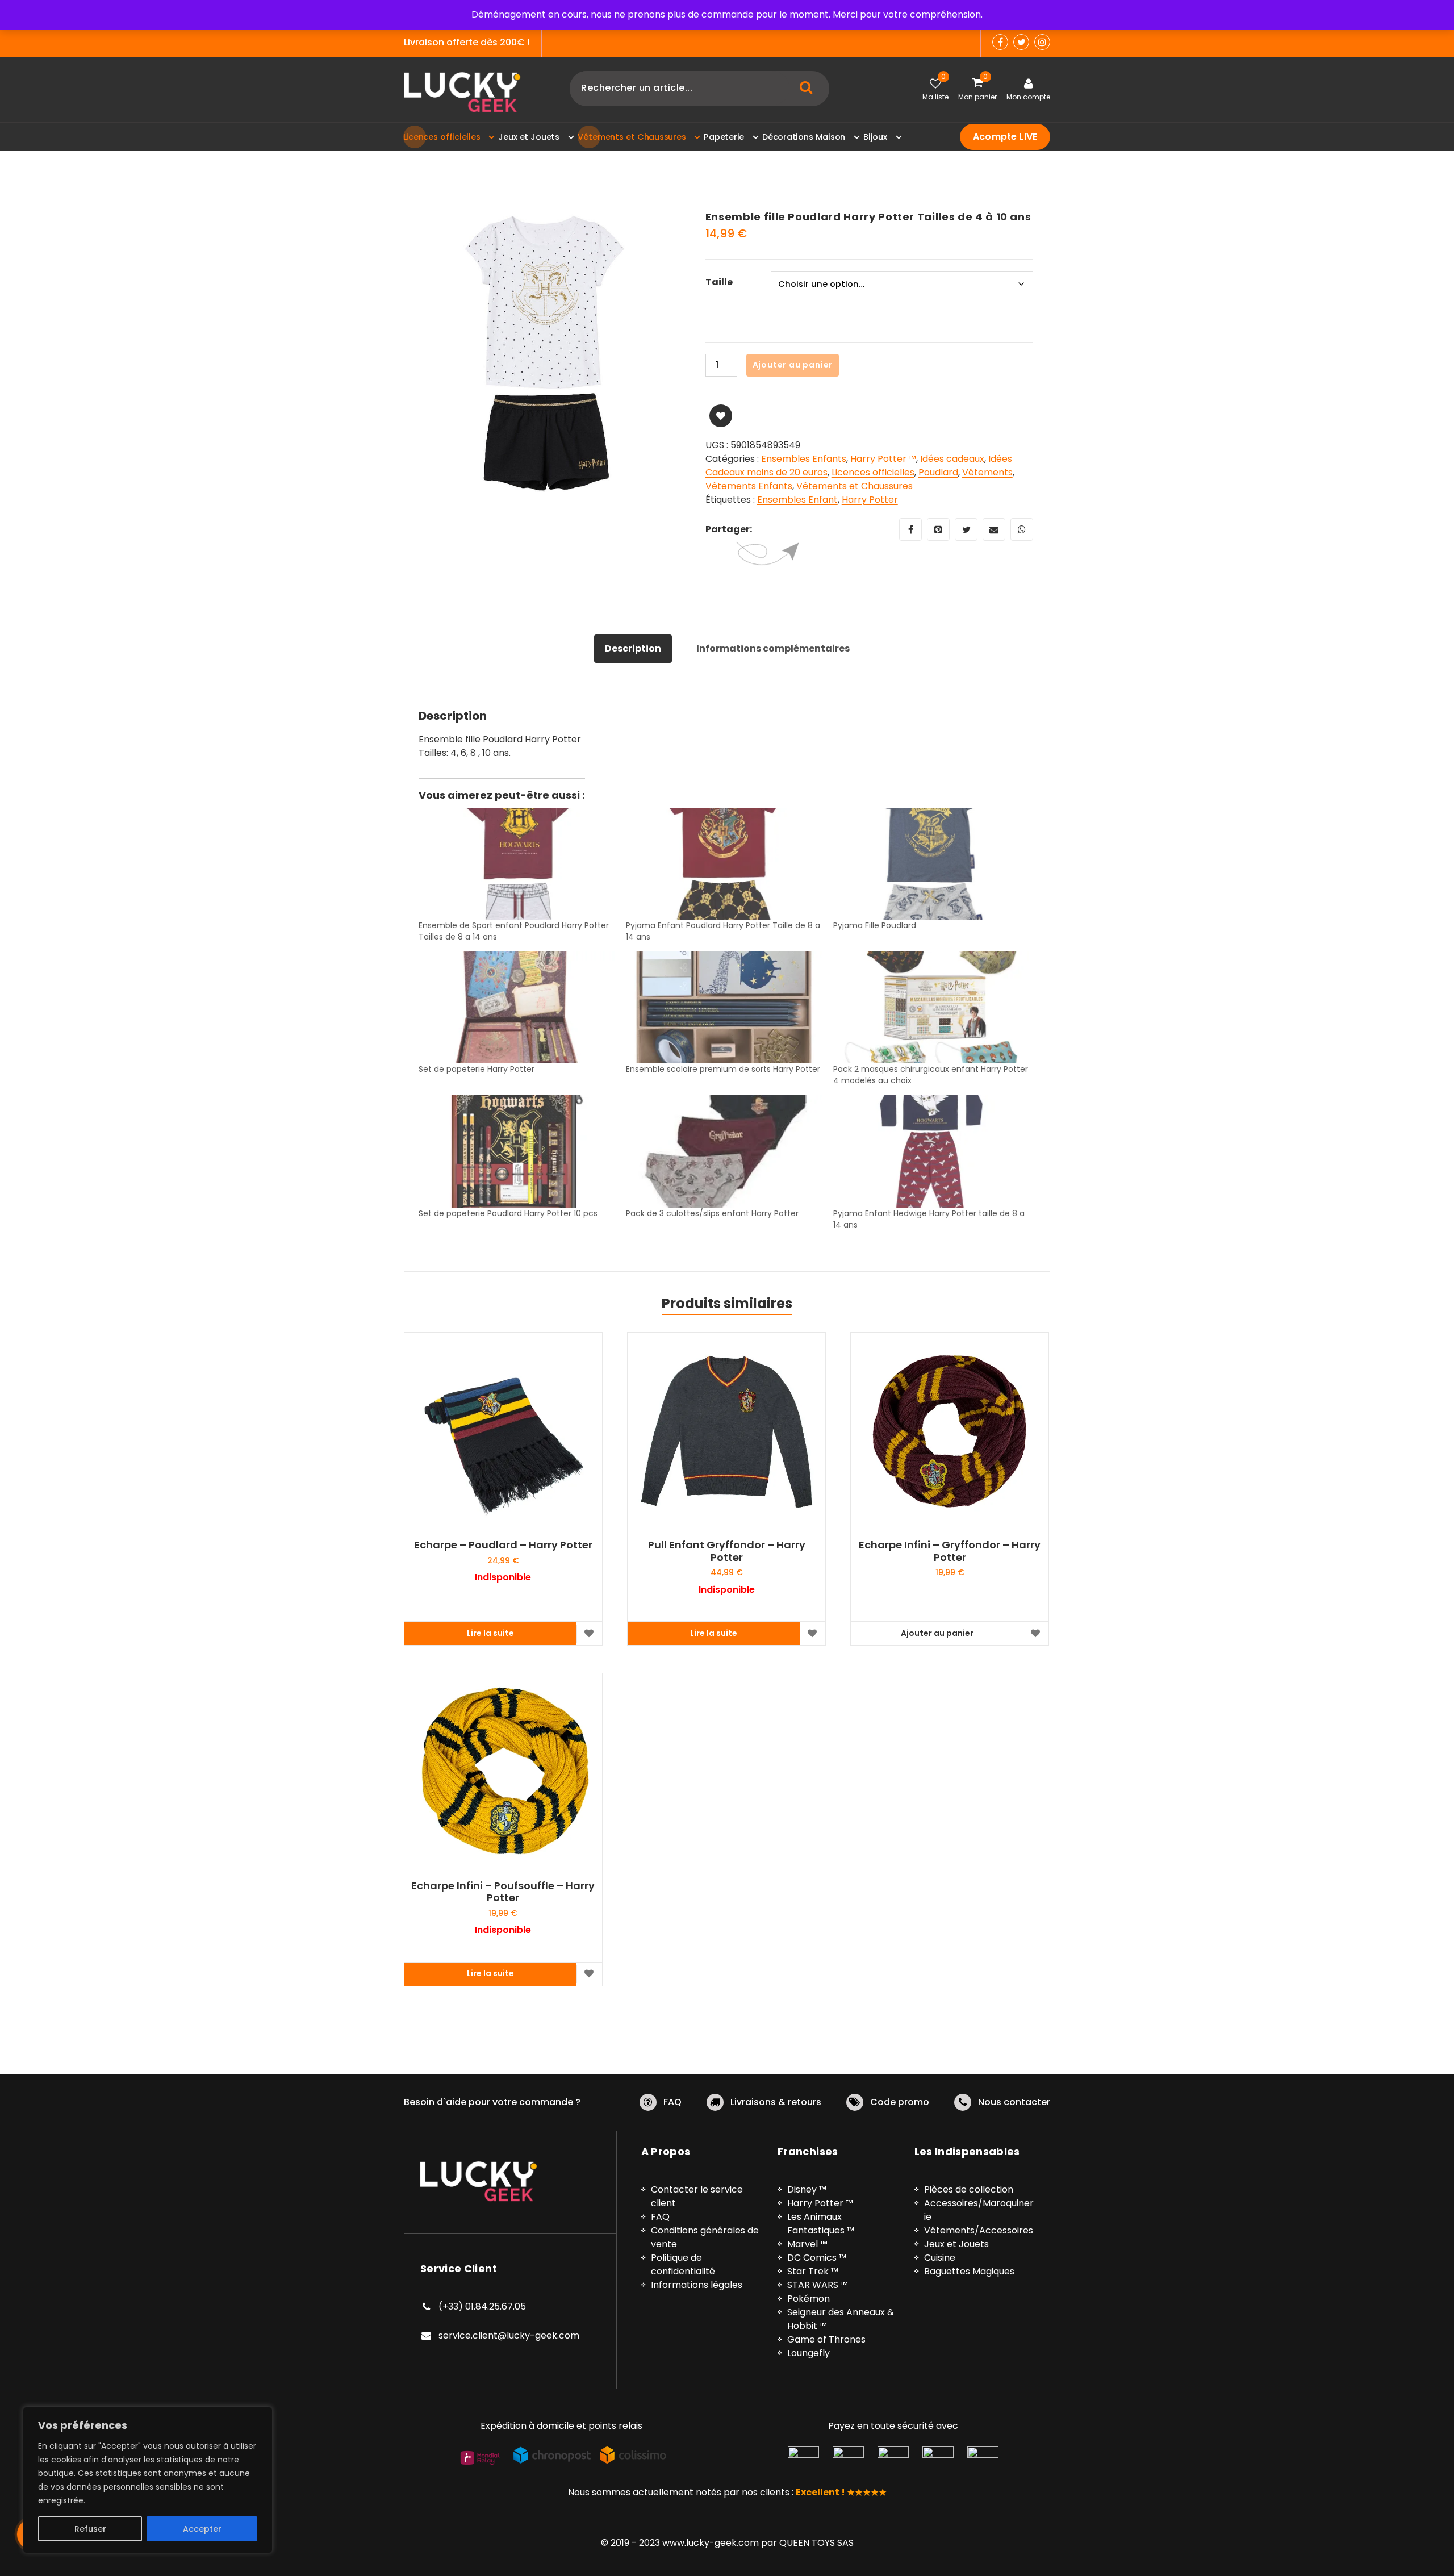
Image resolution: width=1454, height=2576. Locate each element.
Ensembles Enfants (804, 459)
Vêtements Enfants (749, 486)
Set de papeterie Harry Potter (477, 1069)
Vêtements (987, 472)
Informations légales (697, 2285)
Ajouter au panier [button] (937, 1633)
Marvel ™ (807, 2244)
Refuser (90, 2529)
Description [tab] (633, 648)
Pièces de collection (969, 2189)
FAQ (672, 2102)
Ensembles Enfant (797, 500)
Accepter (202, 2529)
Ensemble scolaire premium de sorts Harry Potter (723, 1069)
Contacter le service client (697, 2196)
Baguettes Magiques (969, 2271)
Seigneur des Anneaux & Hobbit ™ (841, 2319)
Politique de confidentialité (683, 2264)
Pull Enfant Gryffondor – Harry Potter (727, 1551)
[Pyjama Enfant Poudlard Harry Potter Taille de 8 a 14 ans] (724, 864)
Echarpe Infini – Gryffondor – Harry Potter (950, 1551)
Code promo (900, 2102)
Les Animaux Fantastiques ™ (821, 2224)
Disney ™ (807, 2189)
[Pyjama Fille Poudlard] (931, 864)
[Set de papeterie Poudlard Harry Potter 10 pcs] (517, 1151)
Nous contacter (1014, 2102)
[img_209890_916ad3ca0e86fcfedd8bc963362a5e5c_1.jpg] (546, 353)
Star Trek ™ (813, 2271)
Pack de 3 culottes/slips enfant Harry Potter (712, 1213)
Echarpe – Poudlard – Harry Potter (503, 1545)
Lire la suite (490, 1633)
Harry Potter (870, 500)
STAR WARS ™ (818, 2285)
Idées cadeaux (952, 459)
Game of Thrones (826, 2339)
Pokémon (809, 2299)
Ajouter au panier (793, 365)
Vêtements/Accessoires (979, 2230)
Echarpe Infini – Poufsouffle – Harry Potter (503, 1892)
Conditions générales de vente (705, 2237)
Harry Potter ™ (883, 459)
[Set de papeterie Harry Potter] (517, 1007)
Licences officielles (873, 472)
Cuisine (940, 2258)
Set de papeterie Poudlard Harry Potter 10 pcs (508, 1213)
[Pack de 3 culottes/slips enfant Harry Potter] (724, 1151)
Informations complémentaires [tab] (773, 648)
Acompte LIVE (1005, 137)
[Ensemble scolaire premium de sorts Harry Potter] (724, 1007)
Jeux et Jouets (956, 2244)
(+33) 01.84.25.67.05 (482, 2306)
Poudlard (938, 472)
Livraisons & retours (776, 2102)
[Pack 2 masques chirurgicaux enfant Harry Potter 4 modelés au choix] (931, 1007)
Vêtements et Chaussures (855, 486)
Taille (719, 282)
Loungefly (809, 2353)
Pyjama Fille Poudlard (875, 925)
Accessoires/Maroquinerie (979, 2210)
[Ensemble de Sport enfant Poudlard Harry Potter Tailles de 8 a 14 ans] (517, 864)
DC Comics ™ (817, 2258)
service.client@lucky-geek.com (509, 2335)
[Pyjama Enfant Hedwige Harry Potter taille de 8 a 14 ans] (931, 1151)
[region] (148, 2480)
